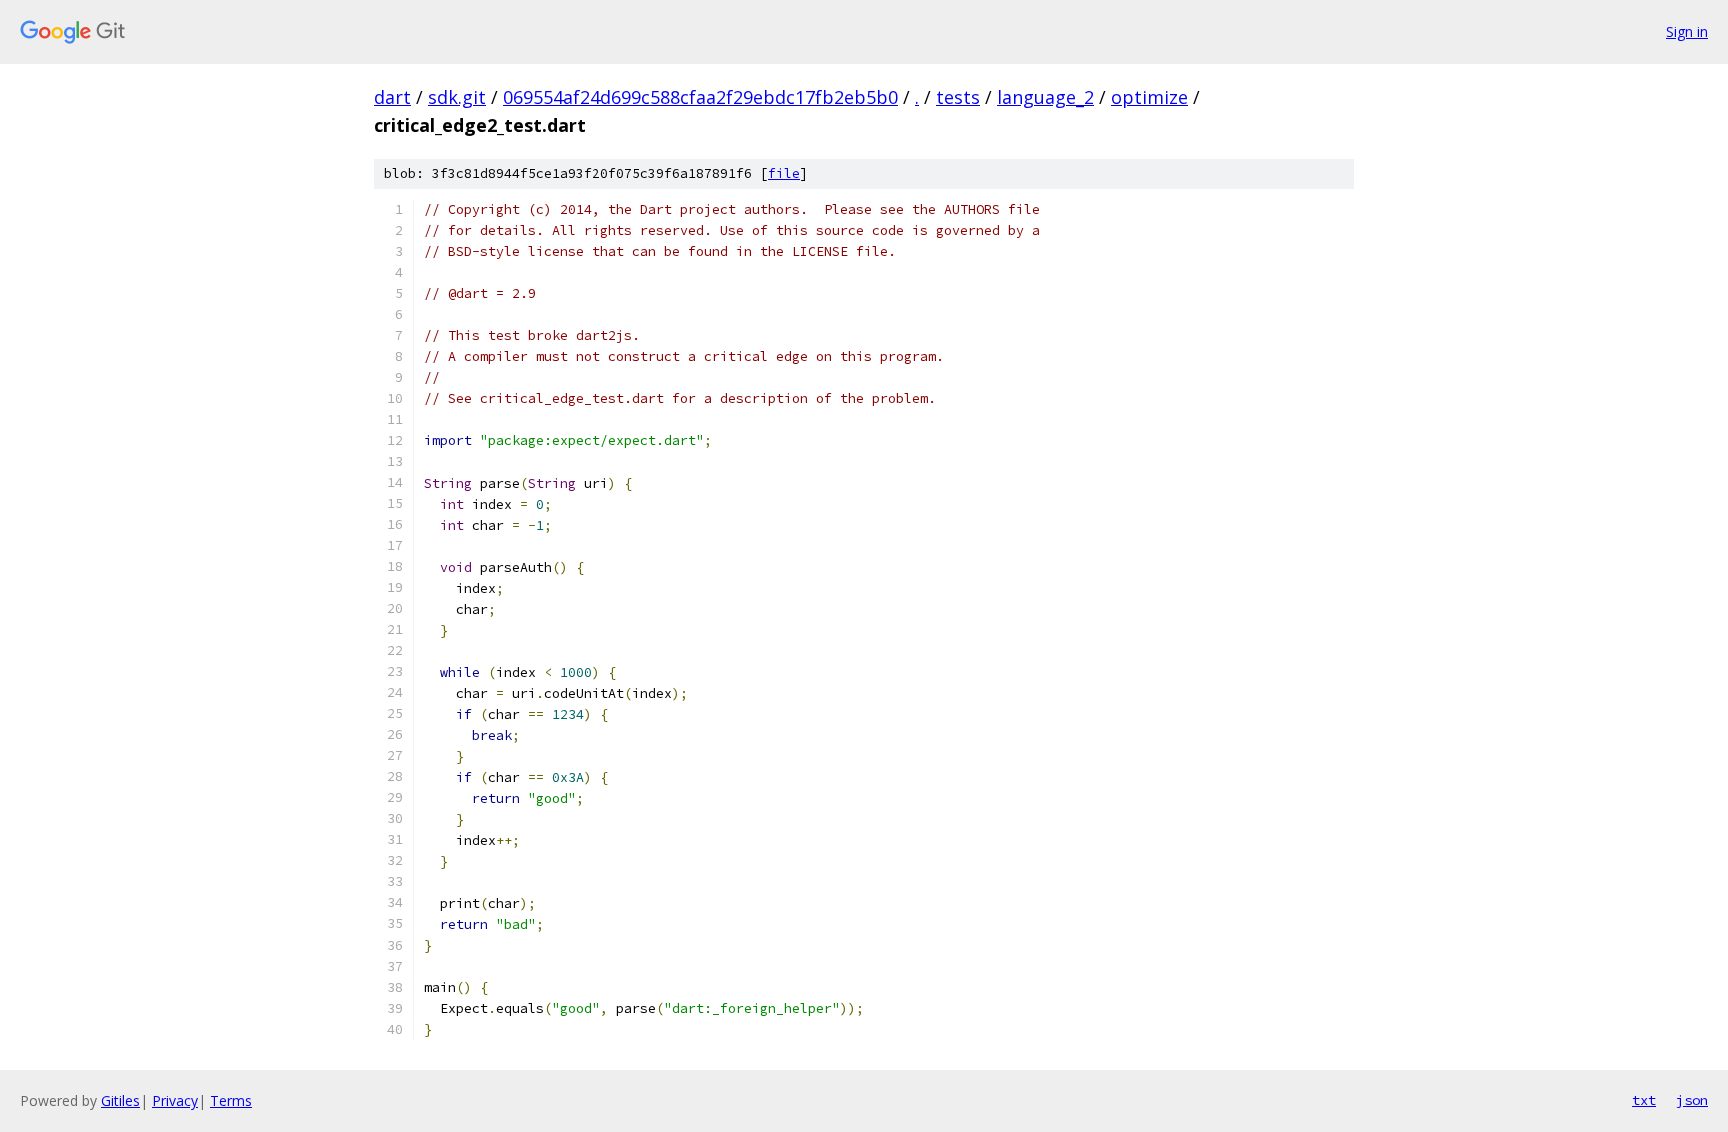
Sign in (1687, 31)
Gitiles (120, 1100)
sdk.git (457, 97)
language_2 (1045, 97)
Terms (231, 1100)
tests (958, 97)
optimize (1149, 97)
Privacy (175, 1100)
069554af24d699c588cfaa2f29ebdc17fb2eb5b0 (700, 97)
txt (1644, 1100)
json (1692, 1100)
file (784, 173)
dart (392, 97)
